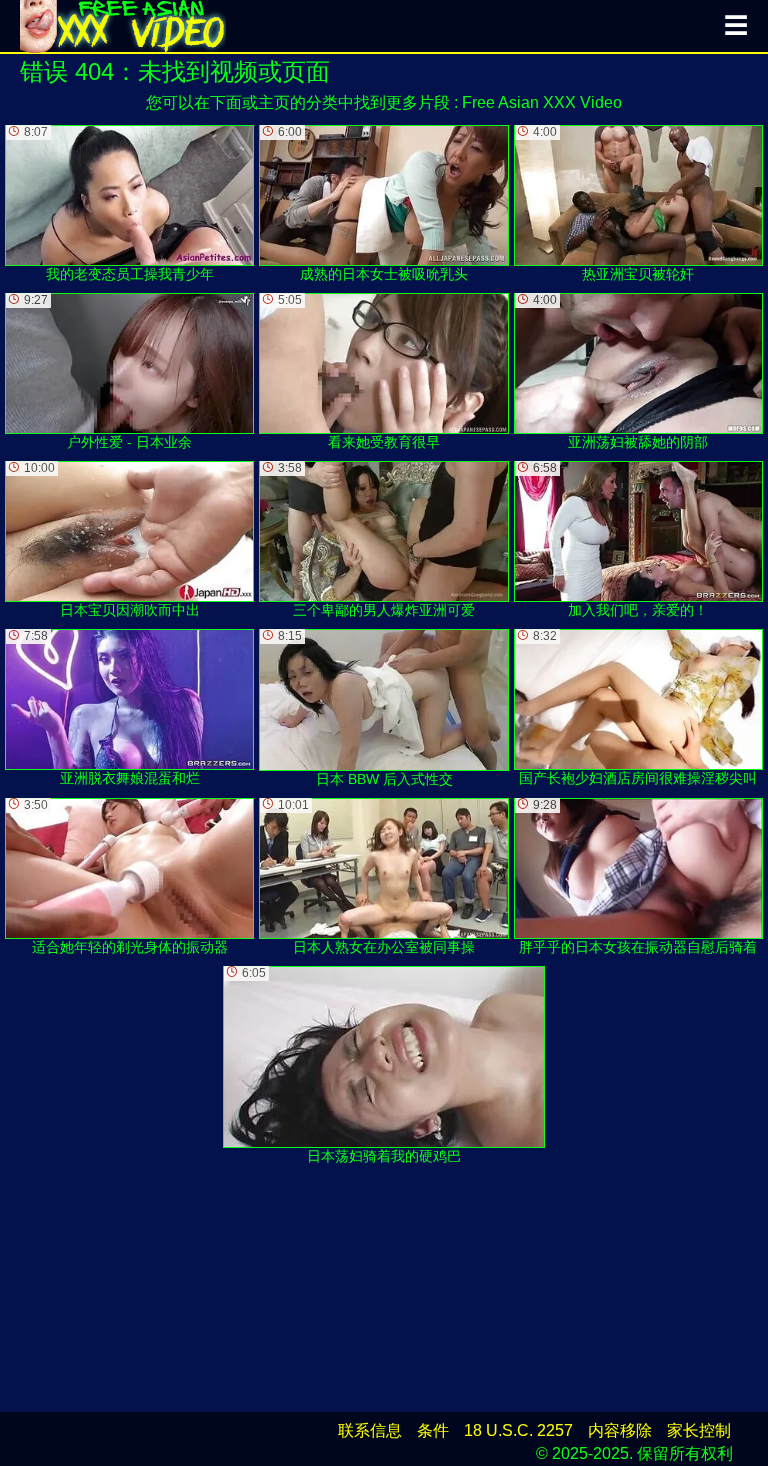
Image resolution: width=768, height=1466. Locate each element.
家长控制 (699, 1430)
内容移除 (620, 1430)
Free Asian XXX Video (542, 102)
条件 (433, 1430)
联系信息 (370, 1430)
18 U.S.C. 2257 (518, 1430)
